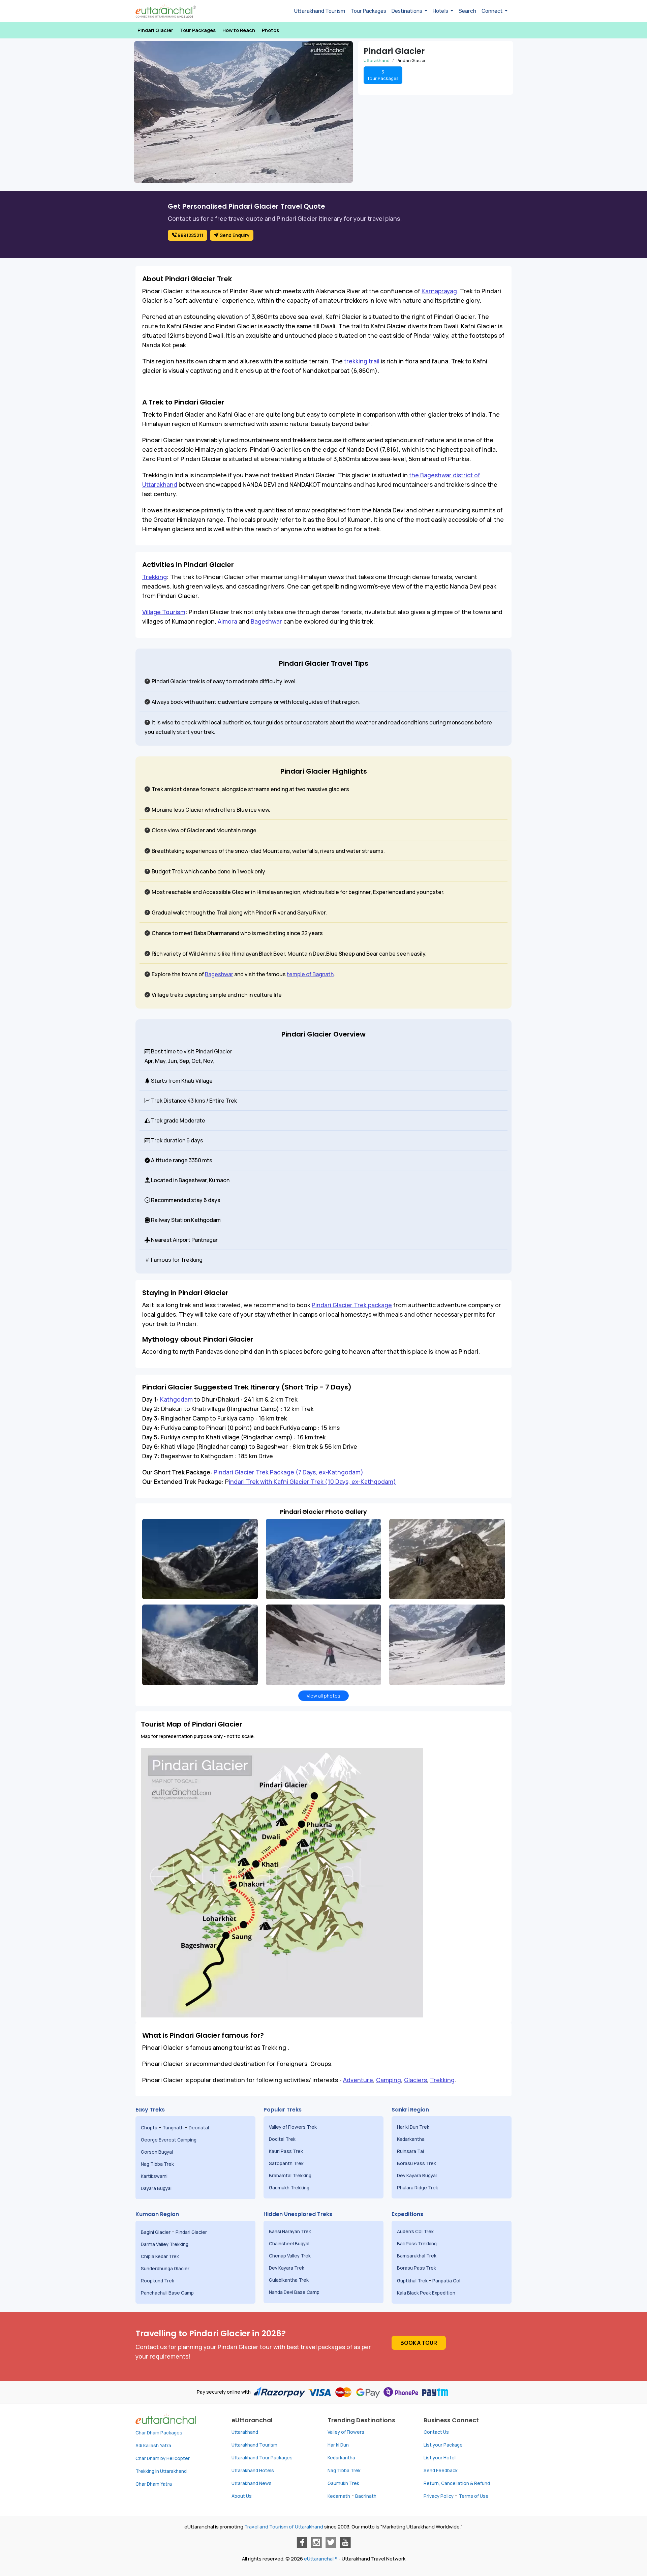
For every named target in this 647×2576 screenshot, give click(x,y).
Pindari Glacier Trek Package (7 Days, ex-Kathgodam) (288, 1472)
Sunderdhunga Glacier (166, 2269)
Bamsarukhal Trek (417, 2256)
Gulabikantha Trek (289, 2280)
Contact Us (436, 2432)
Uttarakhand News (252, 2483)
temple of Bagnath (310, 974)
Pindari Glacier (155, 30)
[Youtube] (345, 2542)
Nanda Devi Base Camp (294, 2292)
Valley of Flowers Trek (293, 2127)
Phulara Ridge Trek (418, 2188)
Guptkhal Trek (413, 2281)
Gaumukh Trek (343, 2483)
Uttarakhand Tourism (320, 11)
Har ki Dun (338, 2445)
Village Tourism (164, 612)
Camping (389, 2080)
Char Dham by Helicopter (163, 2458)
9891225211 (190, 235)
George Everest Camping (169, 2140)
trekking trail (362, 361)
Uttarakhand (245, 2432)
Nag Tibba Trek (158, 2164)
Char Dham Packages (159, 2433)
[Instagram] (316, 2542)
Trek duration (168, 1140)
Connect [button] (492, 11)
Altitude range (169, 1160)
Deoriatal (199, 2128)
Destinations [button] (407, 11)
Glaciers (415, 2080)
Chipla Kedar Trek (160, 2256)
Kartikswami (154, 2176)
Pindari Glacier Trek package (352, 1305)
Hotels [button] (441, 11)
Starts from (165, 1081)
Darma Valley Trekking (165, 2244)
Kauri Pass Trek (286, 2151)
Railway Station (170, 1220)
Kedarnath (339, 2496)
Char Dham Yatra (154, 2484)
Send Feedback (441, 2470)
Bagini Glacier (156, 2232)
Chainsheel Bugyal (290, 2244)
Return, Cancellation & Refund (457, 2483)
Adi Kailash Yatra (153, 2446)
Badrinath (366, 2496)
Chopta (149, 2128)
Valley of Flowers (346, 2432)
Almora (228, 621)
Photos (270, 30)
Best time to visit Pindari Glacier (191, 1051)
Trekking (155, 577)
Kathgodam (176, 1399)
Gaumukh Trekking (289, 2188)
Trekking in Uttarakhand (161, 2471)
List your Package (443, 2445)
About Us (242, 2496)
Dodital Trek (282, 2139)
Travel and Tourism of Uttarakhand (284, 2527)
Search (467, 11)
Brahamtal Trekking (291, 2176)
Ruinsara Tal (411, 2151)
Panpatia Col (447, 2281)
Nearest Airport (170, 1240)
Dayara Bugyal (157, 2188)
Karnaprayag (439, 291)
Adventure (358, 2080)
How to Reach (239, 30)
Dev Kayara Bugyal (417, 2176)
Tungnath (173, 2128)
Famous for (165, 1260)
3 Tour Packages (383, 75)
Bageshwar (266, 621)
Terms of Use (474, 2496)
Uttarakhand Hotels (253, 2470)
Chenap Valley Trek (290, 2256)
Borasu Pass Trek (417, 2163)
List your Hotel (440, 2458)
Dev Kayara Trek (287, 2268)
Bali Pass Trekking (417, 2244)
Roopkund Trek (158, 2281)
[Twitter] (331, 2542)
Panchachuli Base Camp (167, 2293)
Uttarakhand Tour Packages (262, 2458)
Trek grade (164, 1120)
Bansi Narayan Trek (290, 2231)
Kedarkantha (411, 2139)
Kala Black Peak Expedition (427, 2293)
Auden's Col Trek (416, 2231)
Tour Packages (368, 11)
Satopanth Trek (288, 2163)
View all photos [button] (323, 1696)
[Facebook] (302, 2542)
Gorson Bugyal (157, 2152)
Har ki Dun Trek (414, 2127)
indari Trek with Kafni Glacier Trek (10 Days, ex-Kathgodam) (312, 1481)
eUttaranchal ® (321, 2559)
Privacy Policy (439, 2496)
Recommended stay (176, 1200)
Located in (164, 1180)
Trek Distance (168, 1101)
